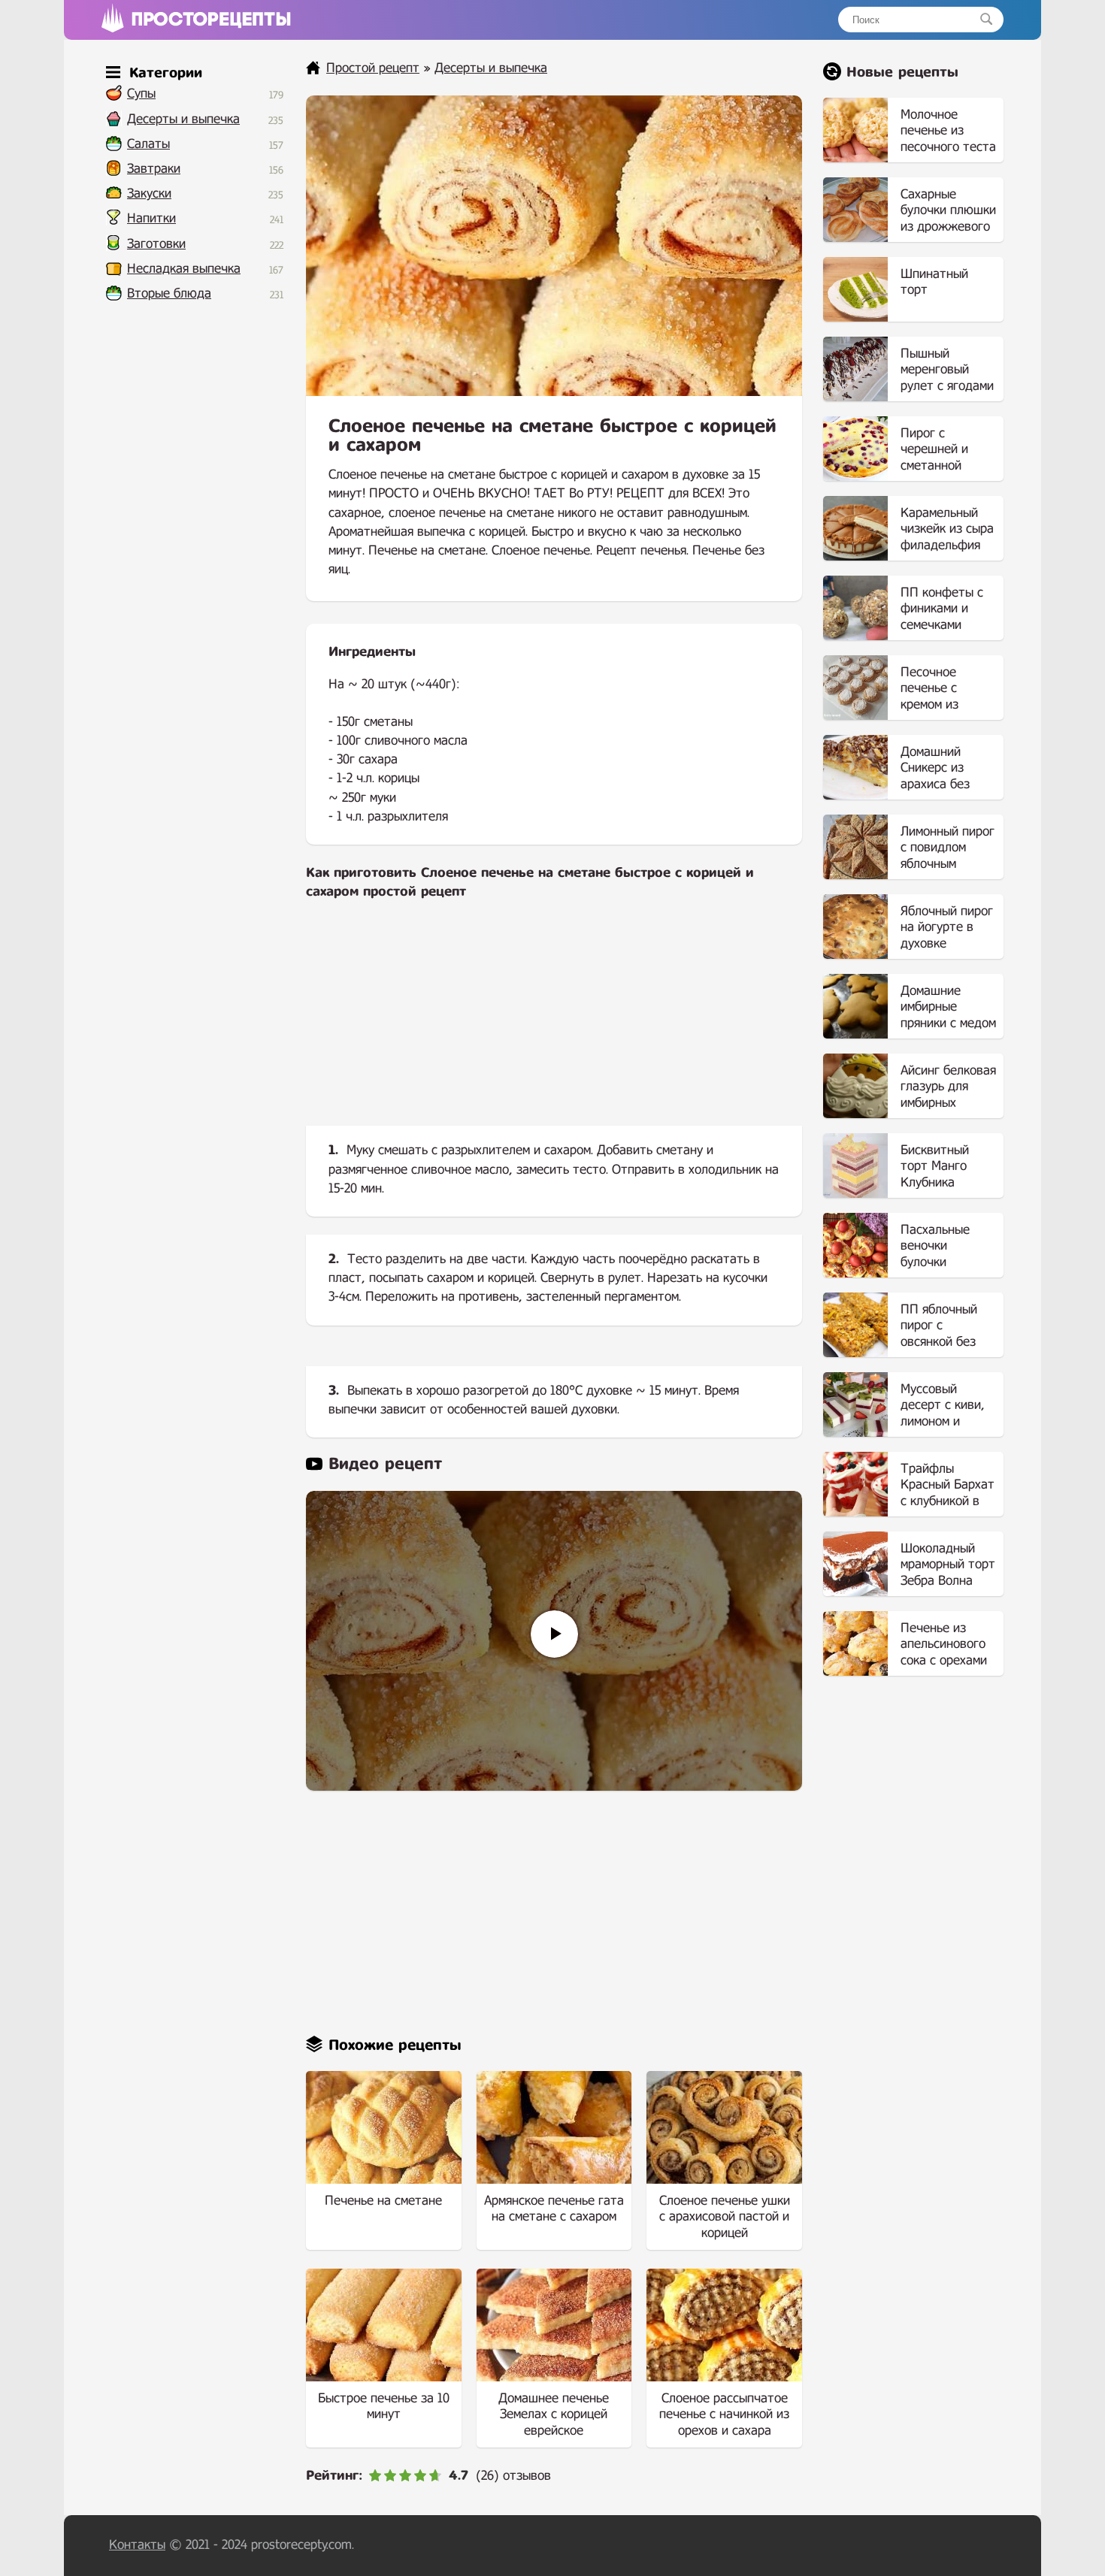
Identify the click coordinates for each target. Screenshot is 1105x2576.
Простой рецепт (373, 68)
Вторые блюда (169, 293)
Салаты (148, 144)
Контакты (137, 2545)
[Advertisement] (554, 1025)
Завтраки (154, 169)
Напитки (151, 218)
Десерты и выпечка (183, 119)
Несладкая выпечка (184, 269)
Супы (141, 94)
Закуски (149, 194)
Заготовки (156, 244)
